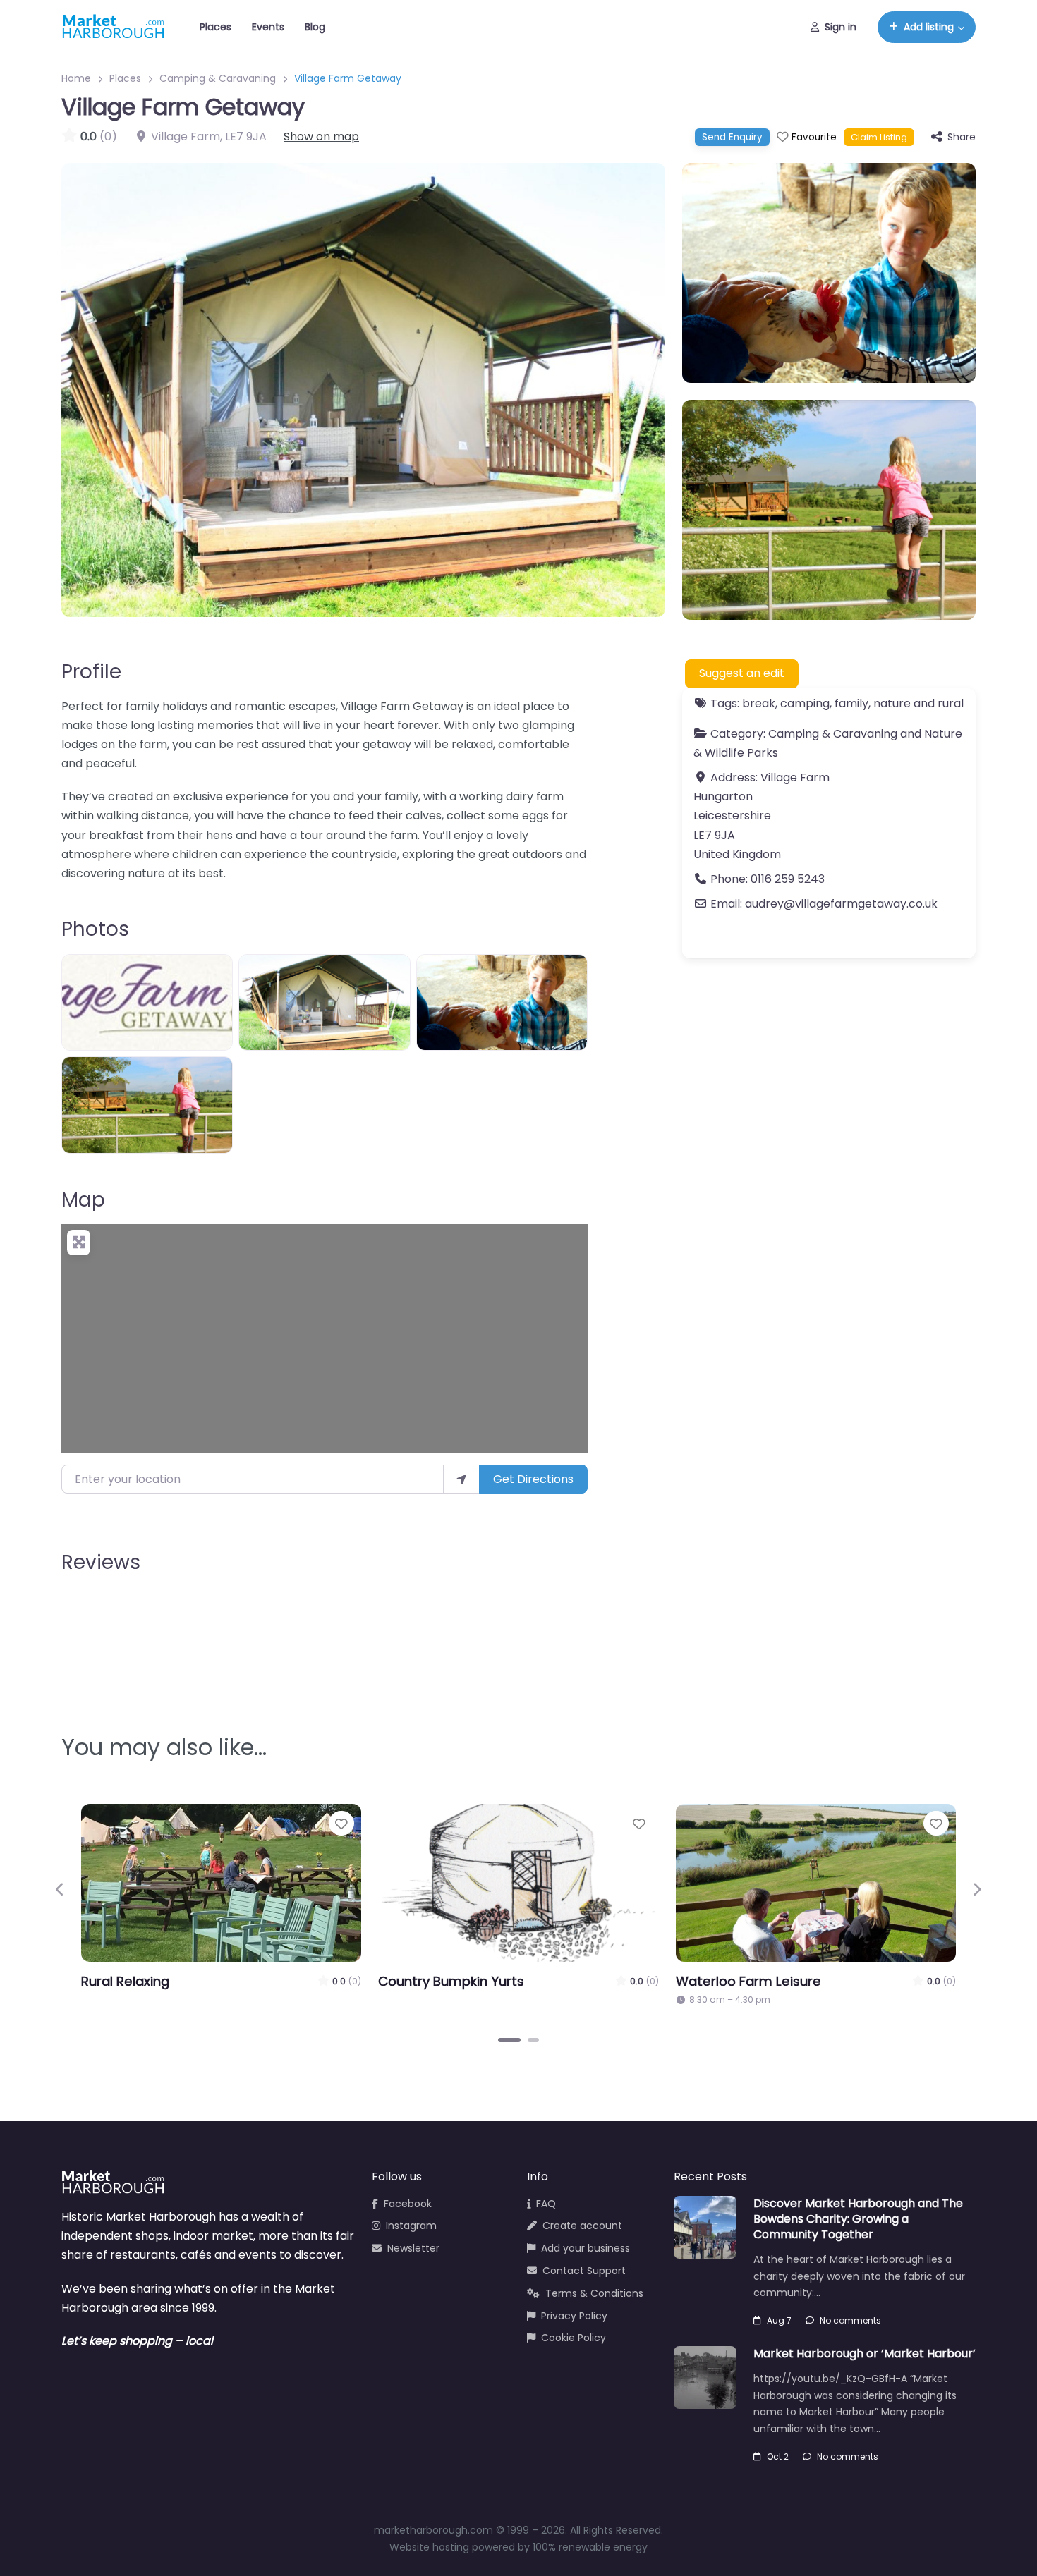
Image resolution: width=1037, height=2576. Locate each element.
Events (268, 27)
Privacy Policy (574, 2316)
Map (83, 1200)
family (851, 703)
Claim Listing (879, 137)
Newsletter (413, 2248)
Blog (315, 27)
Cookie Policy (574, 2338)
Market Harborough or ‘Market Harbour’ (865, 2354)
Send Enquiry (732, 137)
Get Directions (533, 1479)
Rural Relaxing (125, 1981)
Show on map (321, 136)
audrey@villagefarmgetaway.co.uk (841, 904)
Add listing (929, 27)
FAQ (546, 2204)
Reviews (101, 1562)
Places (216, 27)
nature (892, 703)
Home (76, 78)
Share (962, 137)
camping (805, 703)
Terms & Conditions (594, 2293)
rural (951, 703)
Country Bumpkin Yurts (451, 1981)
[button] (60, 1889)
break (759, 703)
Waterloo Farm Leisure (748, 1981)
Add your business (586, 2248)
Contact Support (584, 2271)
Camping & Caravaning (218, 78)
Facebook (408, 2204)
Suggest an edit (742, 673)
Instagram (411, 2226)
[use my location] (461, 1479)
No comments (850, 2320)
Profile (91, 672)
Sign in (841, 27)
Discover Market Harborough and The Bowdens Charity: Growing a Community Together (858, 2219)
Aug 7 (779, 2320)
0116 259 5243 (788, 879)
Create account (582, 2226)
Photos (95, 929)
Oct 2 (778, 2456)
